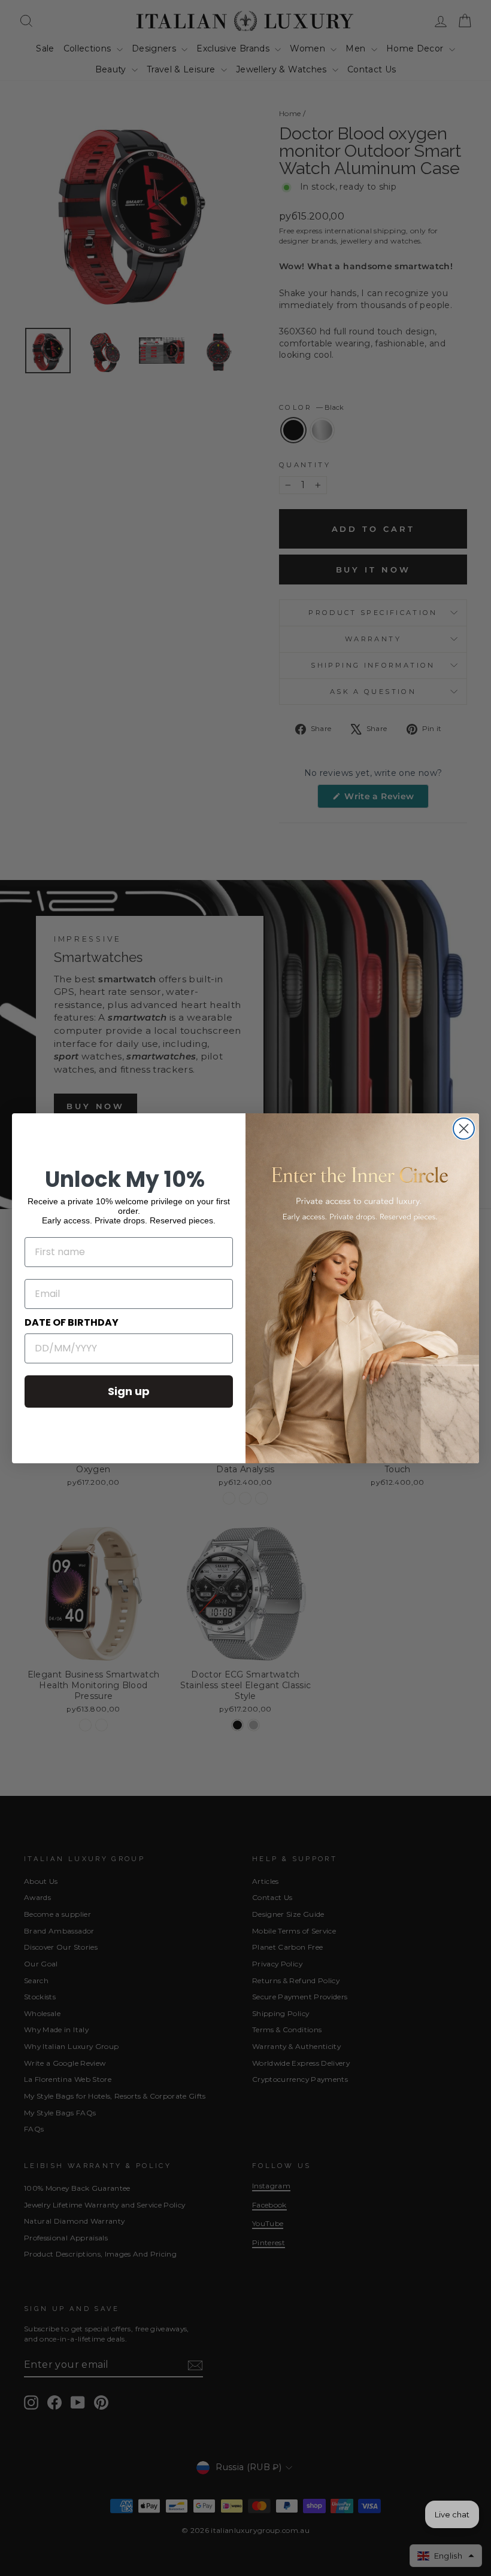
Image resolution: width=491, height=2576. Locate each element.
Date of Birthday (72, 1322)
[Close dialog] (464, 1129)
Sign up (129, 1391)
